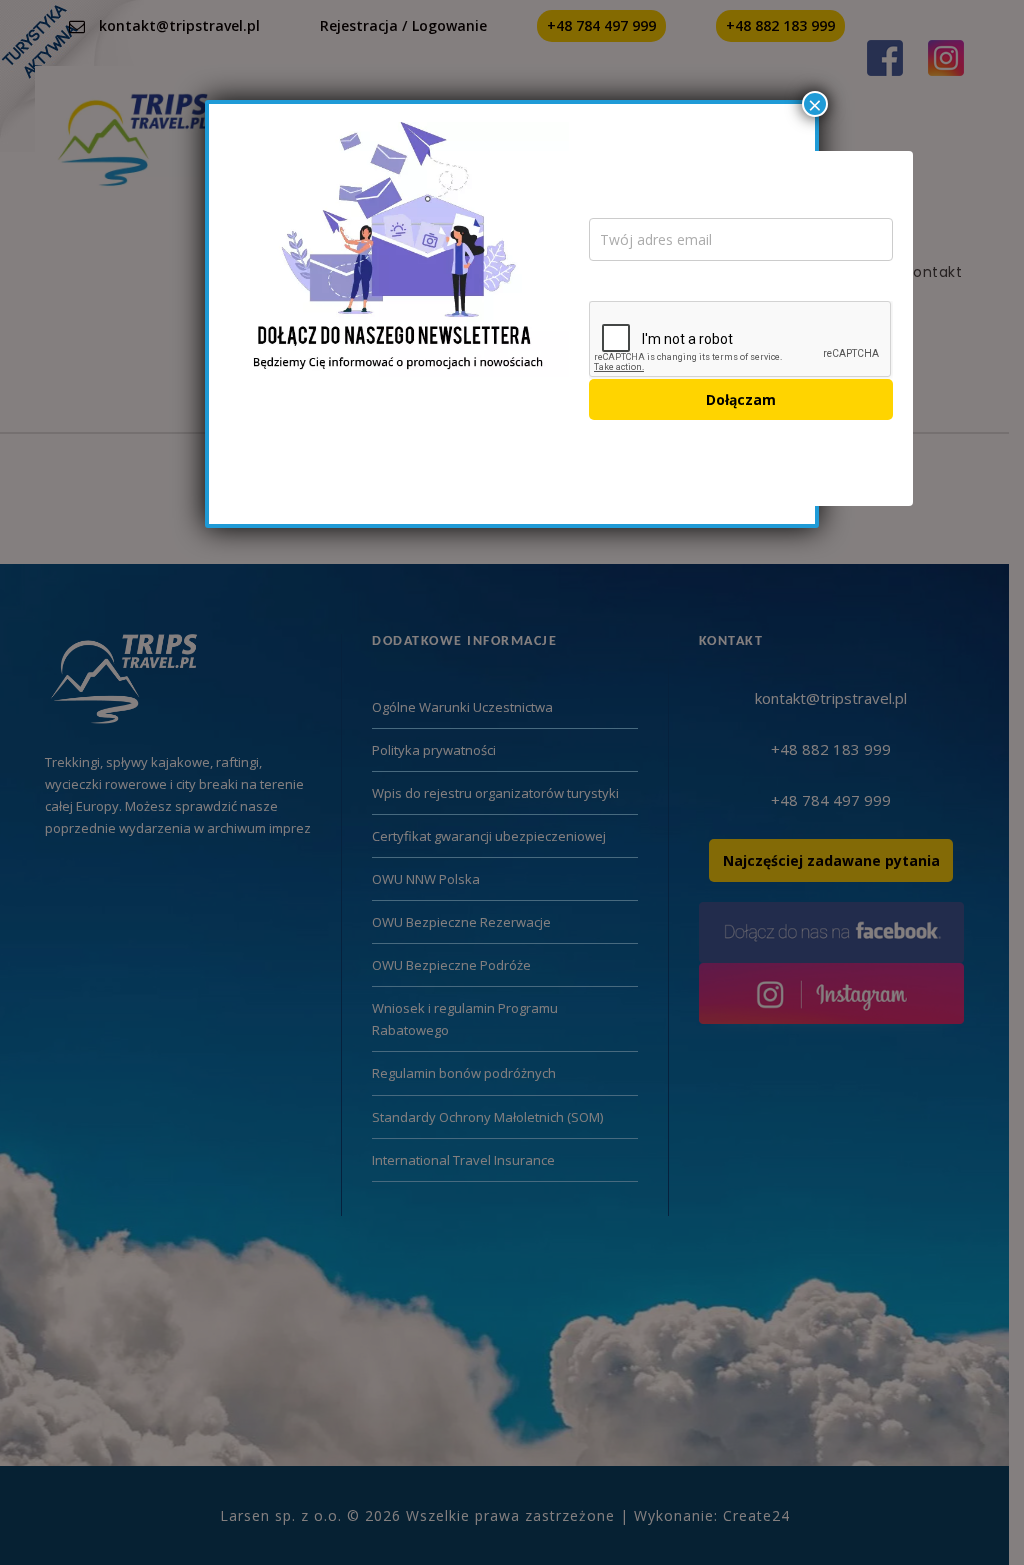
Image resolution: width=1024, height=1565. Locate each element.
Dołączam (741, 399)
